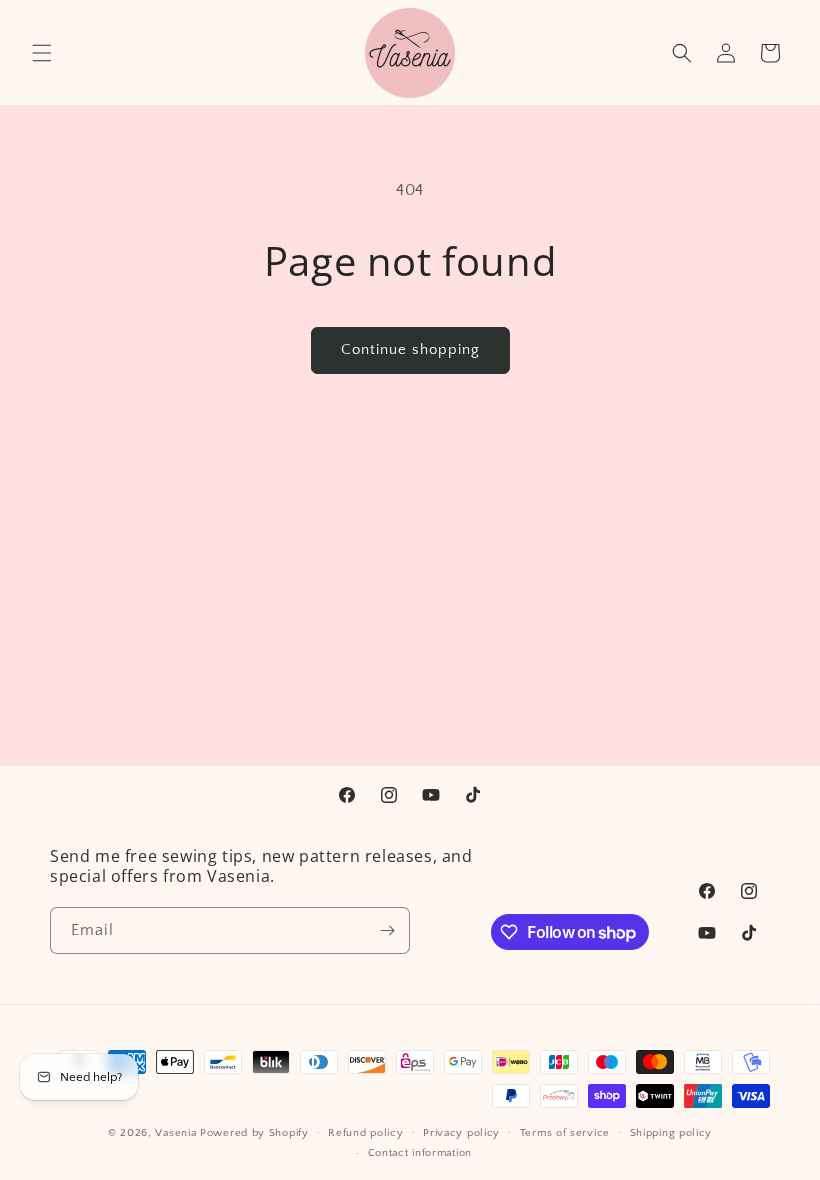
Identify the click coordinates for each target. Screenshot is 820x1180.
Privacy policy (461, 1133)
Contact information (420, 1153)
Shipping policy (671, 1133)
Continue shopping (410, 349)
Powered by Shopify (254, 1133)
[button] (42, 53)
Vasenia (175, 1133)
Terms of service (565, 1133)
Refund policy (365, 1133)
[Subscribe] (387, 930)
